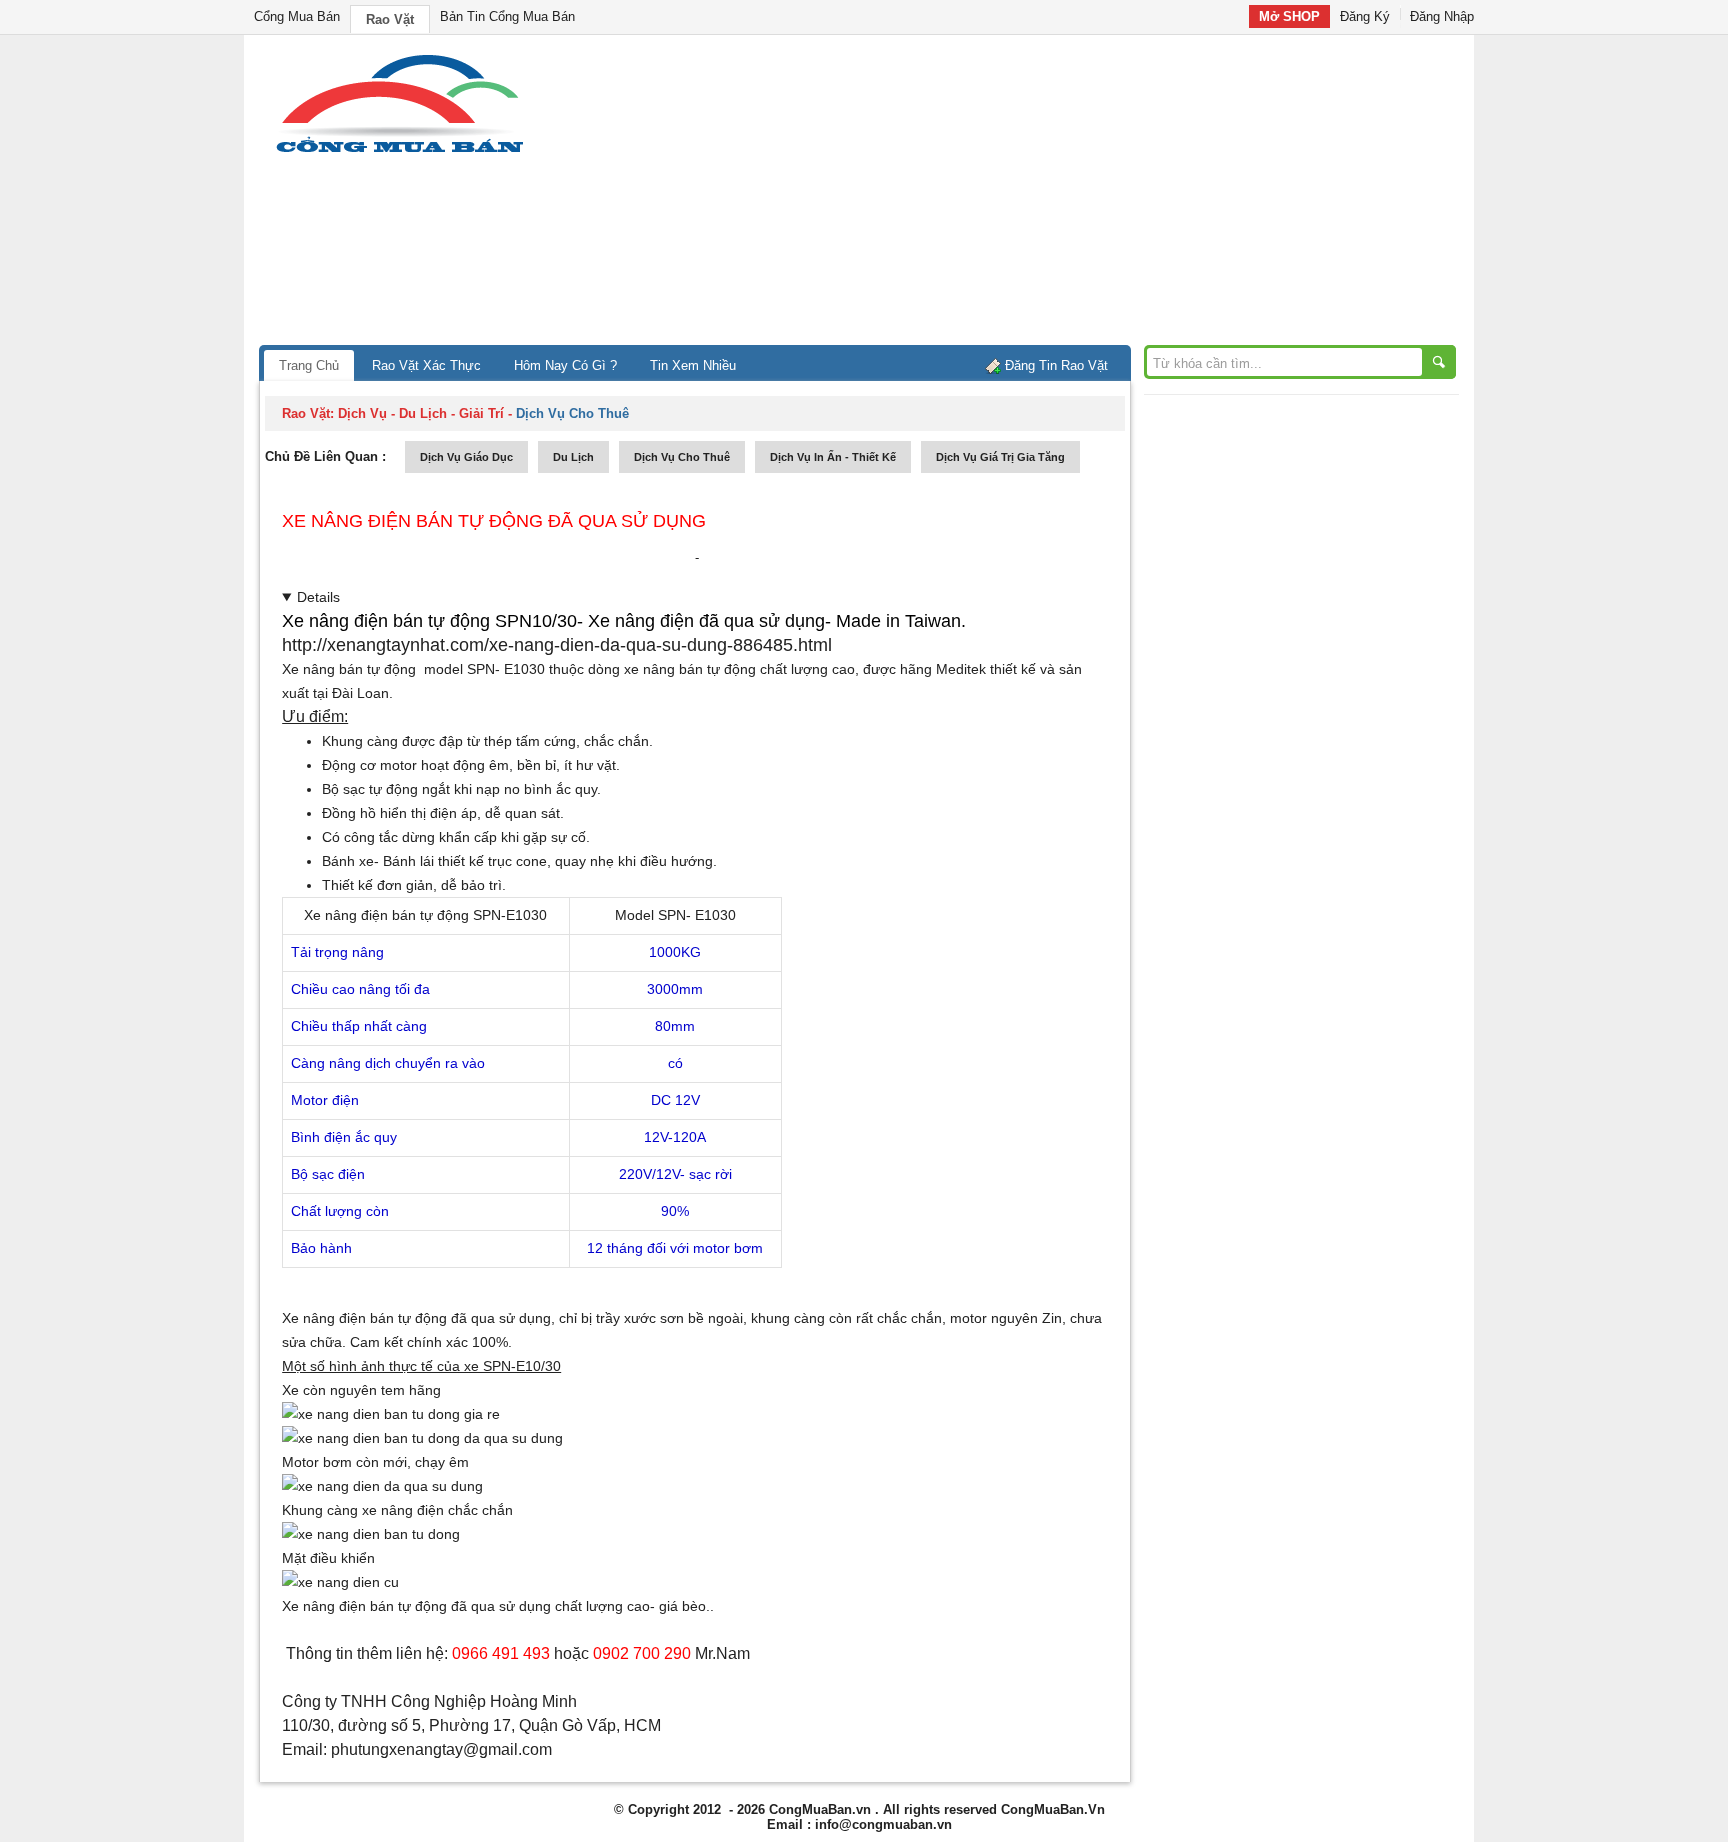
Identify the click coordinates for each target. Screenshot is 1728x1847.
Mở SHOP (1289, 16)
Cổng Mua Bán (297, 16)
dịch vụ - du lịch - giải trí (421, 413)
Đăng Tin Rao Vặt (1056, 365)
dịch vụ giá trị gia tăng (1000, 457)
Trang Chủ (309, 365)
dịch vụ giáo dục (466, 457)
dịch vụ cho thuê (682, 457)
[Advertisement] (1034, 195)
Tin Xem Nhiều (693, 365)
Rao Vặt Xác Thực (426, 365)
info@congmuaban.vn (883, 1824)
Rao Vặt (390, 19)
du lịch (573, 457)
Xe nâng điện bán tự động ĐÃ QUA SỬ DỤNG (494, 521)
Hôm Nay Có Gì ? (565, 365)
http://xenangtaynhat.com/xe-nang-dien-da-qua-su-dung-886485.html (557, 645)
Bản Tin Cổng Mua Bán (507, 16)
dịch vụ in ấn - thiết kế (833, 457)
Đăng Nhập (1442, 16)
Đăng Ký (1365, 16)
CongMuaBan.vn (820, 1809)
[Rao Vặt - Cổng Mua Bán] (399, 152)
